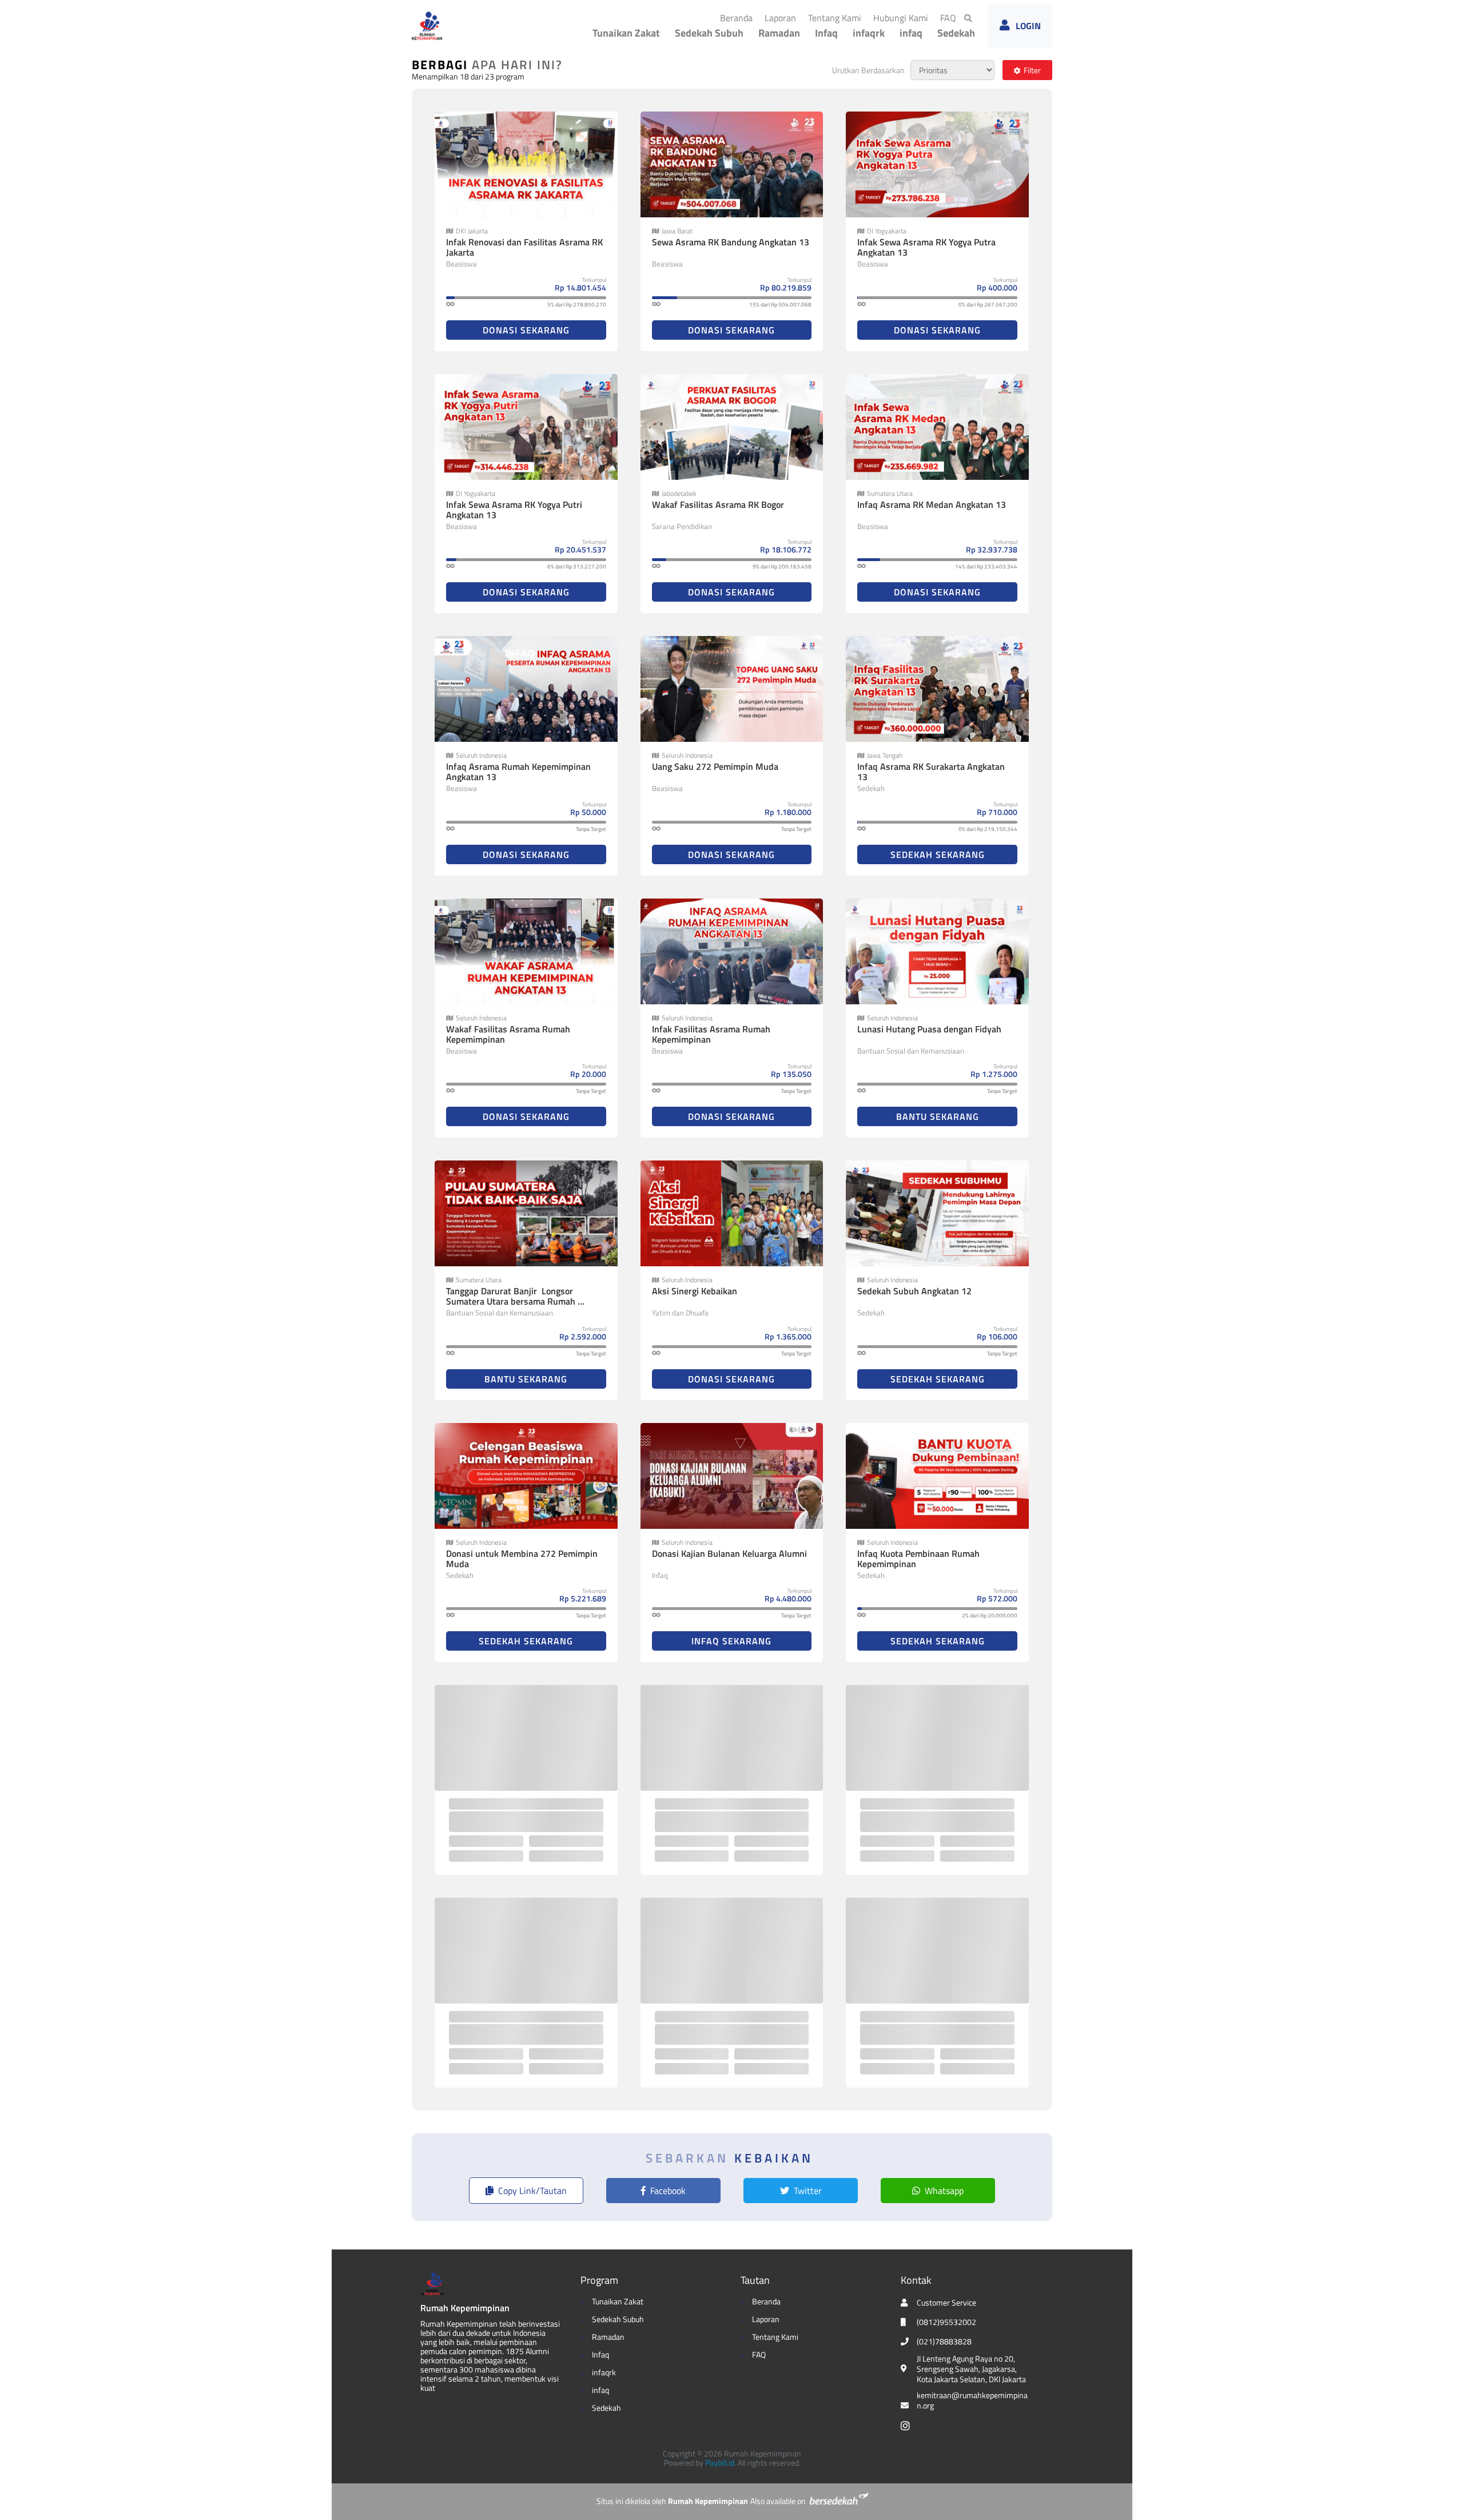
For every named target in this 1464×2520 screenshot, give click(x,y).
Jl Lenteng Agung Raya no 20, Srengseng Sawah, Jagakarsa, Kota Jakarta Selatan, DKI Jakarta (971, 2369)
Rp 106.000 (997, 1336)
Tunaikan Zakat (626, 33)
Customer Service (946, 2303)
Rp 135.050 (791, 1074)
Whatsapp (944, 2191)
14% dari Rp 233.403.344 (986, 567)
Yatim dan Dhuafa (680, 1313)
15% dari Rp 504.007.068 (780, 305)
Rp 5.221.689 (583, 1598)
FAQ (950, 17)
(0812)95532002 (946, 2322)
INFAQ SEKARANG (731, 1641)
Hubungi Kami (903, 17)
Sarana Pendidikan (682, 526)
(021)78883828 (944, 2342)
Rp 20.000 (588, 1074)
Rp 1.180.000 (788, 812)
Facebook (668, 2191)
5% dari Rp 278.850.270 (577, 305)
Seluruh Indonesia (481, 756)
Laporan (783, 17)
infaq (911, 33)
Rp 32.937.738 (992, 549)
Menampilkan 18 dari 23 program (468, 76)
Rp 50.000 (588, 812)
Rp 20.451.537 (580, 549)
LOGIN (1028, 26)
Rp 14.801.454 (580, 287)
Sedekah (956, 33)
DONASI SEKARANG (526, 330)
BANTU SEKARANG (938, 1116)
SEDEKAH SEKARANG (938, 854)
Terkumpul (594, 280)
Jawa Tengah (885, 756)
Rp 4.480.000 (788, 1598)
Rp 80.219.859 (786, 287)
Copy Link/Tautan (532, 2191)
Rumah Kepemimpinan (465, 2308)
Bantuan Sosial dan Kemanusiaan (911, 1051)
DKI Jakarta (472, 231)
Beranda (739, 17)
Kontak (916, 2280)
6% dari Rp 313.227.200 (577, 567)
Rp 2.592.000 (583, 1336)
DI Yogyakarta (887, 231)
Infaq (826, 33)
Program (599, 2280)
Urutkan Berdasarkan (868, 70)
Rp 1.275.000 (994, 1074)
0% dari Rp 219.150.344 (988, 829)
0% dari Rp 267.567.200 (988, 305)
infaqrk (869, 33)
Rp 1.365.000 (788, 1336)
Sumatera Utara (890, 494)
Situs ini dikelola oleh (672, 2501)
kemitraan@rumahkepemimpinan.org (972, 2400)
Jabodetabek (679, 494)
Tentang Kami (837, 17)
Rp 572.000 (997, 1598)
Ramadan (779, 33)
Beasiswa (462, 264)
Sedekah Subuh (709, 33)
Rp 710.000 (997, 812)
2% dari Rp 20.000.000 (990, 1615)
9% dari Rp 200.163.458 (782, 567)
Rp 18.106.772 (786, 549)
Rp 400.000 (997, 287)
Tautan (755, 2280)
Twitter (808, 2191)
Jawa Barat (677, 231)
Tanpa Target (591, 829)
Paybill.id (720, 2463)
